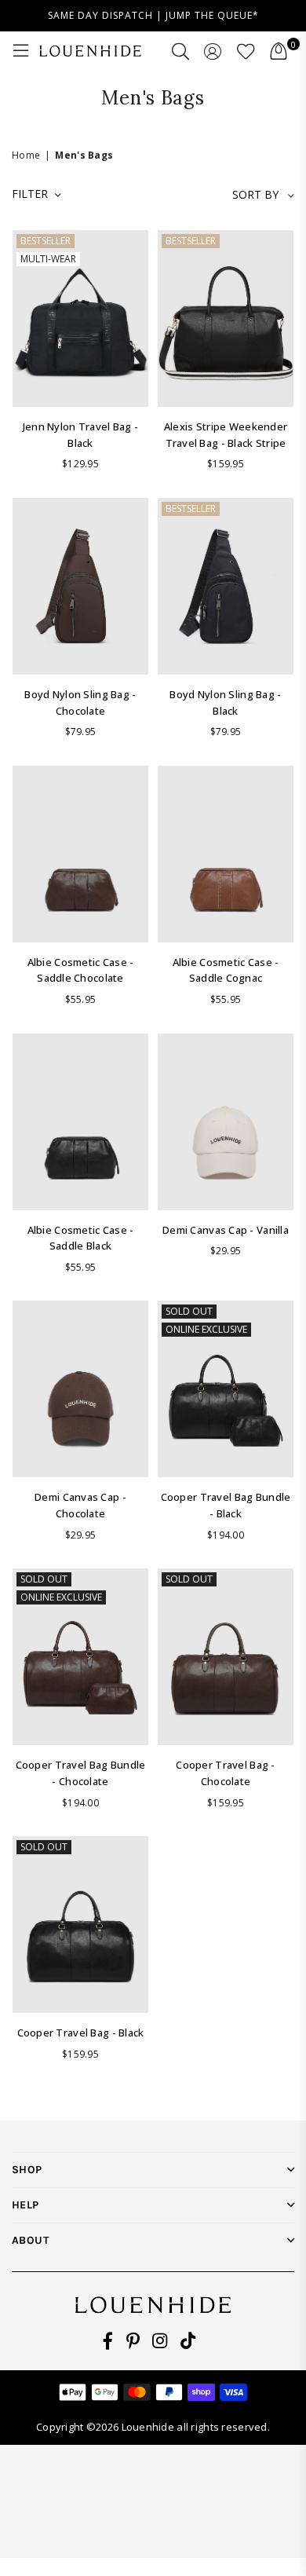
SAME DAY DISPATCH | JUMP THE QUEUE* (153, 15)
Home (26, 155)
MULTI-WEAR (48, 259)
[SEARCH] (181, 51)
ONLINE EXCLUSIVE (206, 1329)
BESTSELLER (46, 241)
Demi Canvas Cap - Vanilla (226, 1230)
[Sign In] (213, 51)
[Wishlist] (246, 51)
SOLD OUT (189, 1311)
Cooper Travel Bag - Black (81, 2033)
